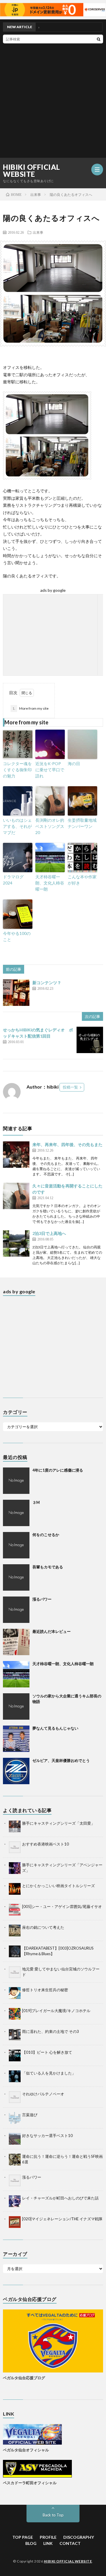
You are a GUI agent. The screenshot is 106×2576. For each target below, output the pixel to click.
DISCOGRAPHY (79, 2537)
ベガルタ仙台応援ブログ (24, 2378)
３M (36, 1502)
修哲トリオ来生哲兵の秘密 (45, 1990)
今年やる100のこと (17, 936)
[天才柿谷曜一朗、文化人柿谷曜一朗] (16, 1674)
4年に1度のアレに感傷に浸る (58, 1470)
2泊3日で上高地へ (49, 1233)
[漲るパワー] (16, 1610)
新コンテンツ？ (47, 983)
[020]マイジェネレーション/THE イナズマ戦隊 (62, 2219)
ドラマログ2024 (13, 880)
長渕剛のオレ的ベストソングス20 (50, 826)
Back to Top (53, 2515)
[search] (99, 39)
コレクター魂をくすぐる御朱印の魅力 (17, 770)
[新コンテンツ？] (16, 993)
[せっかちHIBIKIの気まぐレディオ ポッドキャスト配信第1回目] (90, 1040)
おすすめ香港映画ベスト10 (45, 1844)
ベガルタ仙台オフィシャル (26, 2450)
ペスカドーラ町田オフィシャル (30, 2483)
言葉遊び (30, 2115)
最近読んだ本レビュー (52, 1631)
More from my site (30, 708)
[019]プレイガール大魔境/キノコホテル (56, 2011)
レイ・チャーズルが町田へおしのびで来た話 (60, 2198)
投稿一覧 (70, 1087)
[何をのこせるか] (16, 1545)
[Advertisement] (53, 99)
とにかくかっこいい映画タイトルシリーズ (58, 1886)
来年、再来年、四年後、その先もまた (67, 1144)
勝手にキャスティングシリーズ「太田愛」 (58, 1823)
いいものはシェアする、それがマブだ (17, 826)
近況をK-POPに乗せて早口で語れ (50, 770)
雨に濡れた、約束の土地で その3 (50, 2031)
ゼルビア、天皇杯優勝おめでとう (61, 1760)
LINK (48, 2543)
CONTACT (70, 2543)
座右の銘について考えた (43, 1927)
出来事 (38, 232)
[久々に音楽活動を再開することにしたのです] (16, 1196)
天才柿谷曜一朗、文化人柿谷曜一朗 (50, 883)
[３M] (16, 1513)
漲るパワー (42, 1599)
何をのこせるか (46, 1535)
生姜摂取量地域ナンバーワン (82, 823)
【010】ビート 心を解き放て (47, 2052)
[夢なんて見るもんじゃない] (16, 1739)
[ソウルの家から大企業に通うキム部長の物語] (16, 1706)
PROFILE (48, 2537)
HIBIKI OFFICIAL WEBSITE (32, 171)
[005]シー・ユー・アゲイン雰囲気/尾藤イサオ (62, 1906)
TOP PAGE (23, 2537)
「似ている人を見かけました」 (49, 2073)
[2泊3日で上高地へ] (16, 1243)
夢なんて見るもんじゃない (55, 1728)
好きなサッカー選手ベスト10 (47, 2136)
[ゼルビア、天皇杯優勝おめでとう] (16, 1771)
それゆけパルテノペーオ (43, 2094)
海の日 (74, 764)
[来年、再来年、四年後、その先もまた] (16, 1155)
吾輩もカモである (48, 1567)
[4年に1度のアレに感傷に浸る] (16, 1481)
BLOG (31, 2543)
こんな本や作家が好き (82, 880)
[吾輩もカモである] (16, 1577)
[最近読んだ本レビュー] (16, 1642)
